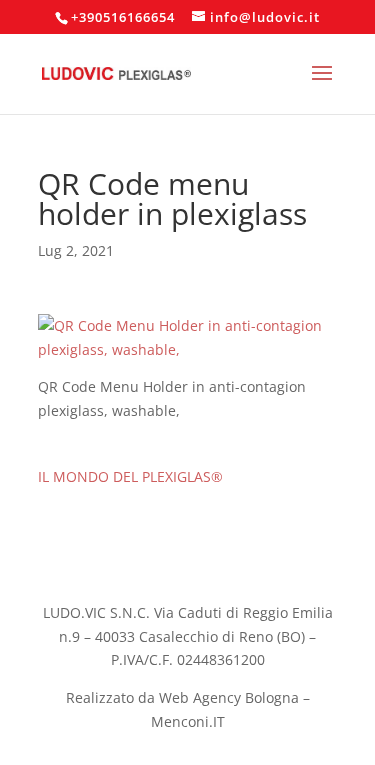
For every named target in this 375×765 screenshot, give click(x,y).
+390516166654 (123, 17)
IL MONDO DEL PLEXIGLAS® (130, 476)
